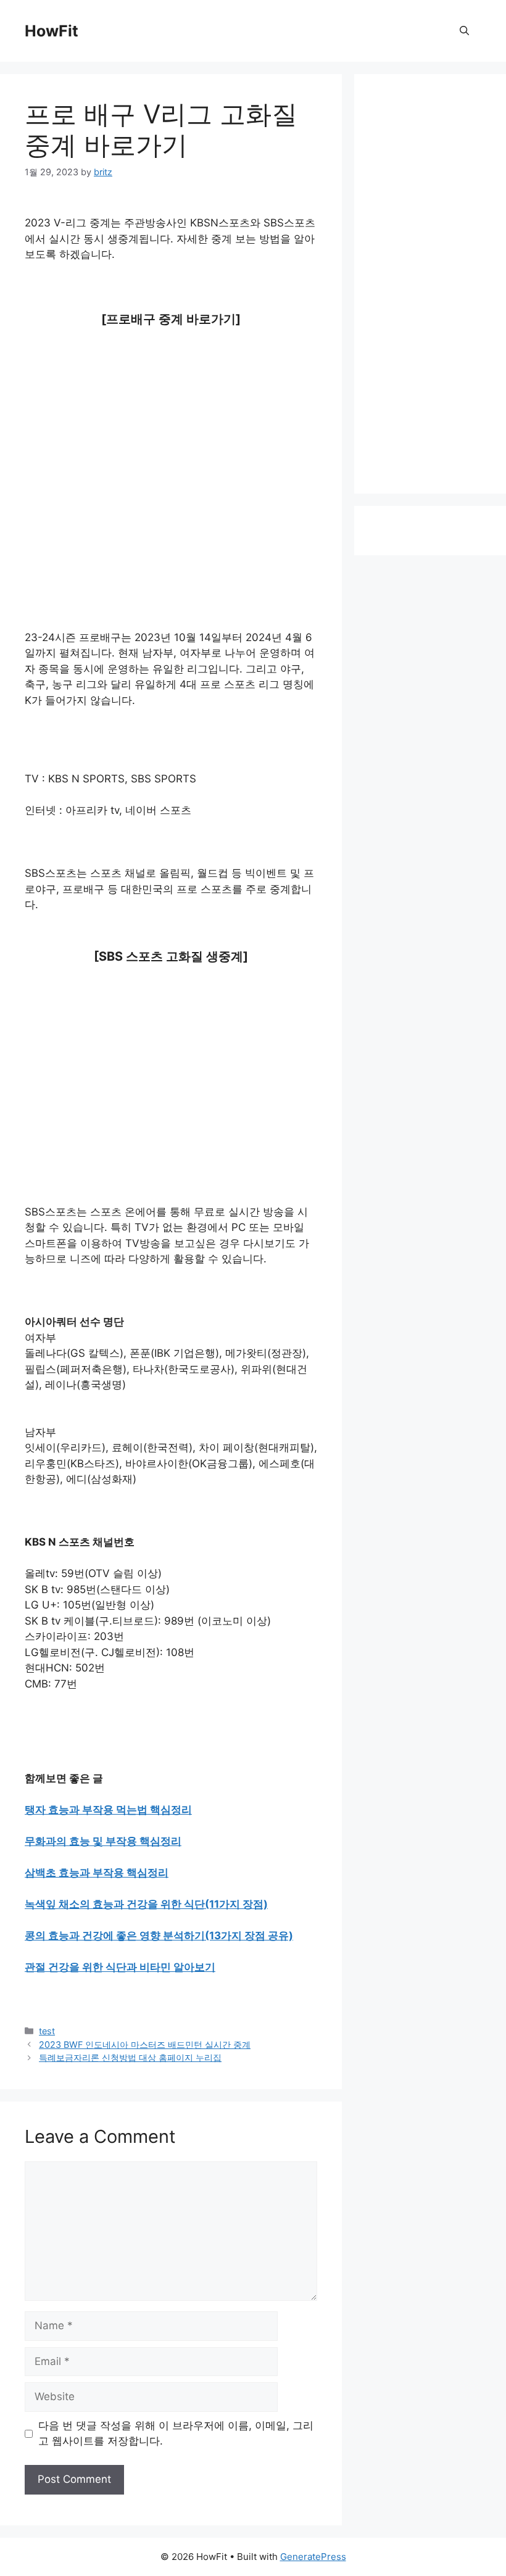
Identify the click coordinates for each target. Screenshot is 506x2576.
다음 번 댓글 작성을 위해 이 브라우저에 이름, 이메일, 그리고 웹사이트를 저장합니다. (176, 2433)
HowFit (52, 31)
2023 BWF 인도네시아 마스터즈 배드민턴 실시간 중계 (145, 2044)
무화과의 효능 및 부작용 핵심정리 (103, 1841)
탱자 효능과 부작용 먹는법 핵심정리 (108, 1810)
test (47, 2031)
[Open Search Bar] (464, 31)
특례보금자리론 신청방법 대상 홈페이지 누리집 (130, 2057)
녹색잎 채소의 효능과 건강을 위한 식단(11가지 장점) (146, 1904)
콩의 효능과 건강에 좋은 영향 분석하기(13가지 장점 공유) (159, 1936)
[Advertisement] (171, 433)
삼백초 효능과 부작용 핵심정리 (97, 1873)
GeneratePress (313, 2557)
